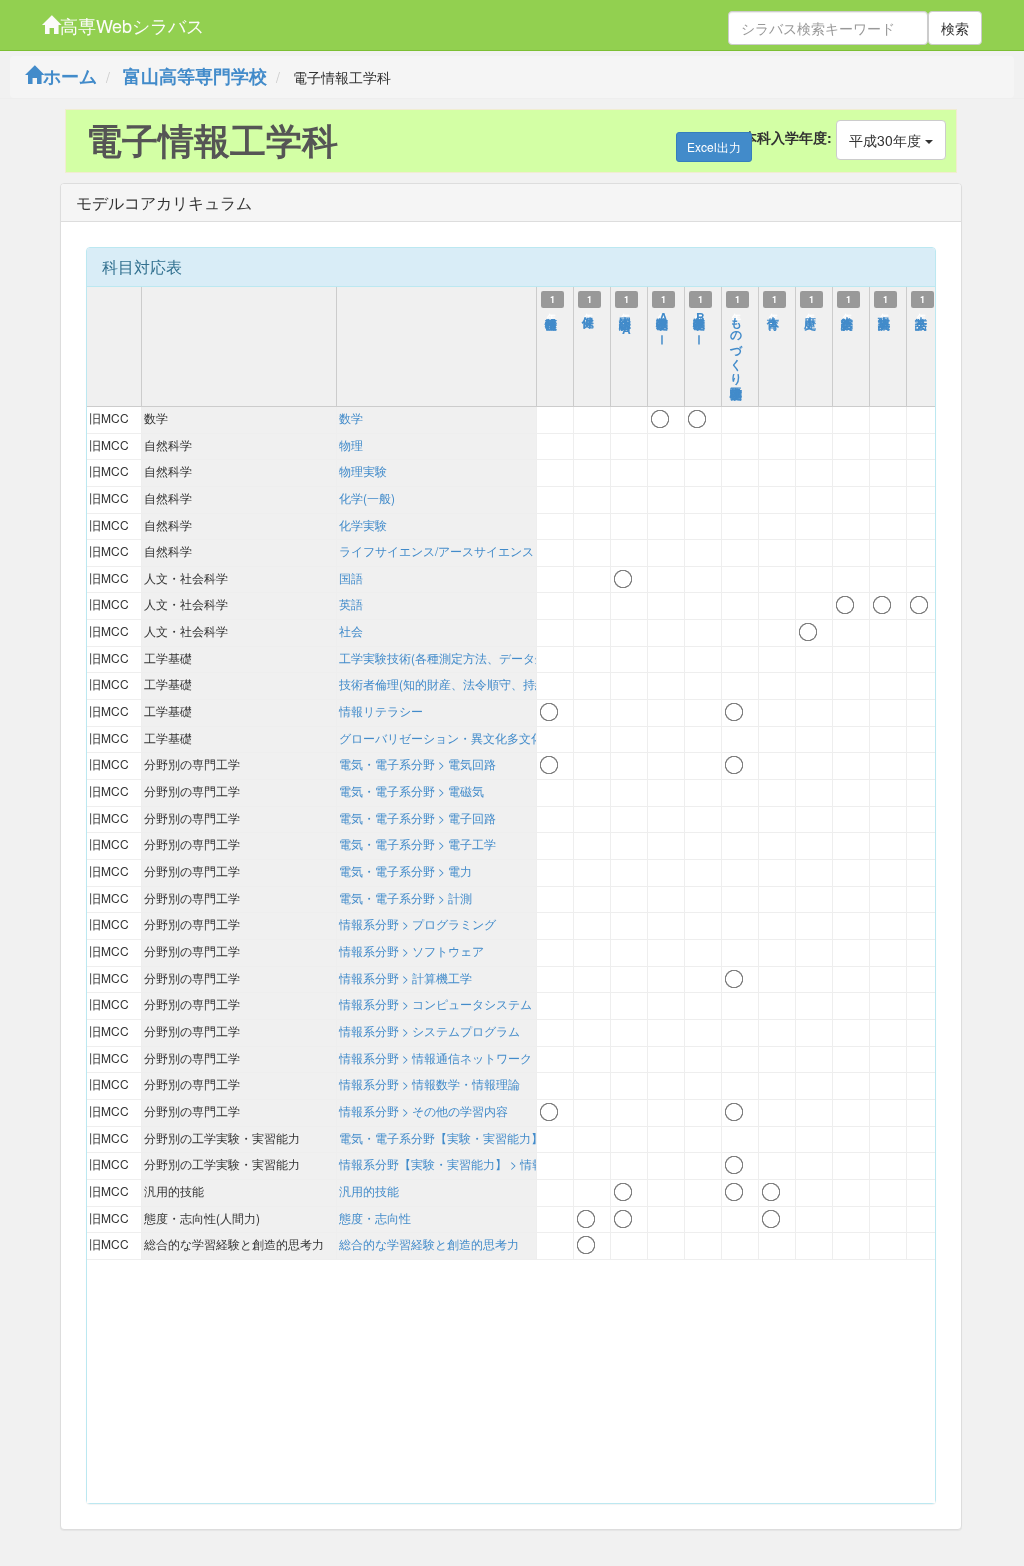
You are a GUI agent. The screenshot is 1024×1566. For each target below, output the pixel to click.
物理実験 (363, 470)
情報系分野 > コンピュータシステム (435, 1003)
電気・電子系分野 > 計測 (405, 897)
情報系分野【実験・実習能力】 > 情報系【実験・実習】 (489, 1163)
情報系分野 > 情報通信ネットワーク (435, 1057)
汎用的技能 (369, 1190)
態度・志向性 (375, 1217)
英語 (351, 603)
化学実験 (363, 524)
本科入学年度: (787, 137)
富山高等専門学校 (195, 76)
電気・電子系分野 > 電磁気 (411, 790)
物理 (351, 444)
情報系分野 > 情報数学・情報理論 (429, 1083)
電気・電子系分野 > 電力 (405, 870)
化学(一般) (367, 497)
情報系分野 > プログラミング (417, 923)
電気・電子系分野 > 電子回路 (417, 817)
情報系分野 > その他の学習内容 (423, 1110)
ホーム (70, 76)
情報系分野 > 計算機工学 (405, 977)
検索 (955, 28)
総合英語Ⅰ (848, 314)
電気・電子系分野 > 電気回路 (417, 763)
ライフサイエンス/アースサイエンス (436, 550)
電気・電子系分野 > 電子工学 (417, 843)
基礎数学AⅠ (663, 323)
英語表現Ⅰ (885, 314)
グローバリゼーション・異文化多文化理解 (453, 737)
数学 (351, 417)
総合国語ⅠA (626, 323)
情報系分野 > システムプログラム (429, 1030)
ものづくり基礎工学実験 (737, 343)
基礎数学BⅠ (700, 323)
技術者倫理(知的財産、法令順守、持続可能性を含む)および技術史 (517, 683)
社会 (351, 630)
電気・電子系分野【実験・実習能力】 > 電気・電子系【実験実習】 (519, 1137)
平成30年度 (887, 140)
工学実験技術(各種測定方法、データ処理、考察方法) (481, 657)
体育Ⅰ (774, 314)
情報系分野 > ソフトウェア (411, 950)
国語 (351, 577)
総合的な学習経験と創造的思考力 (429, 1243)
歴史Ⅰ (811, 314)
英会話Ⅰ (922, 314)
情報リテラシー (381, 710)
